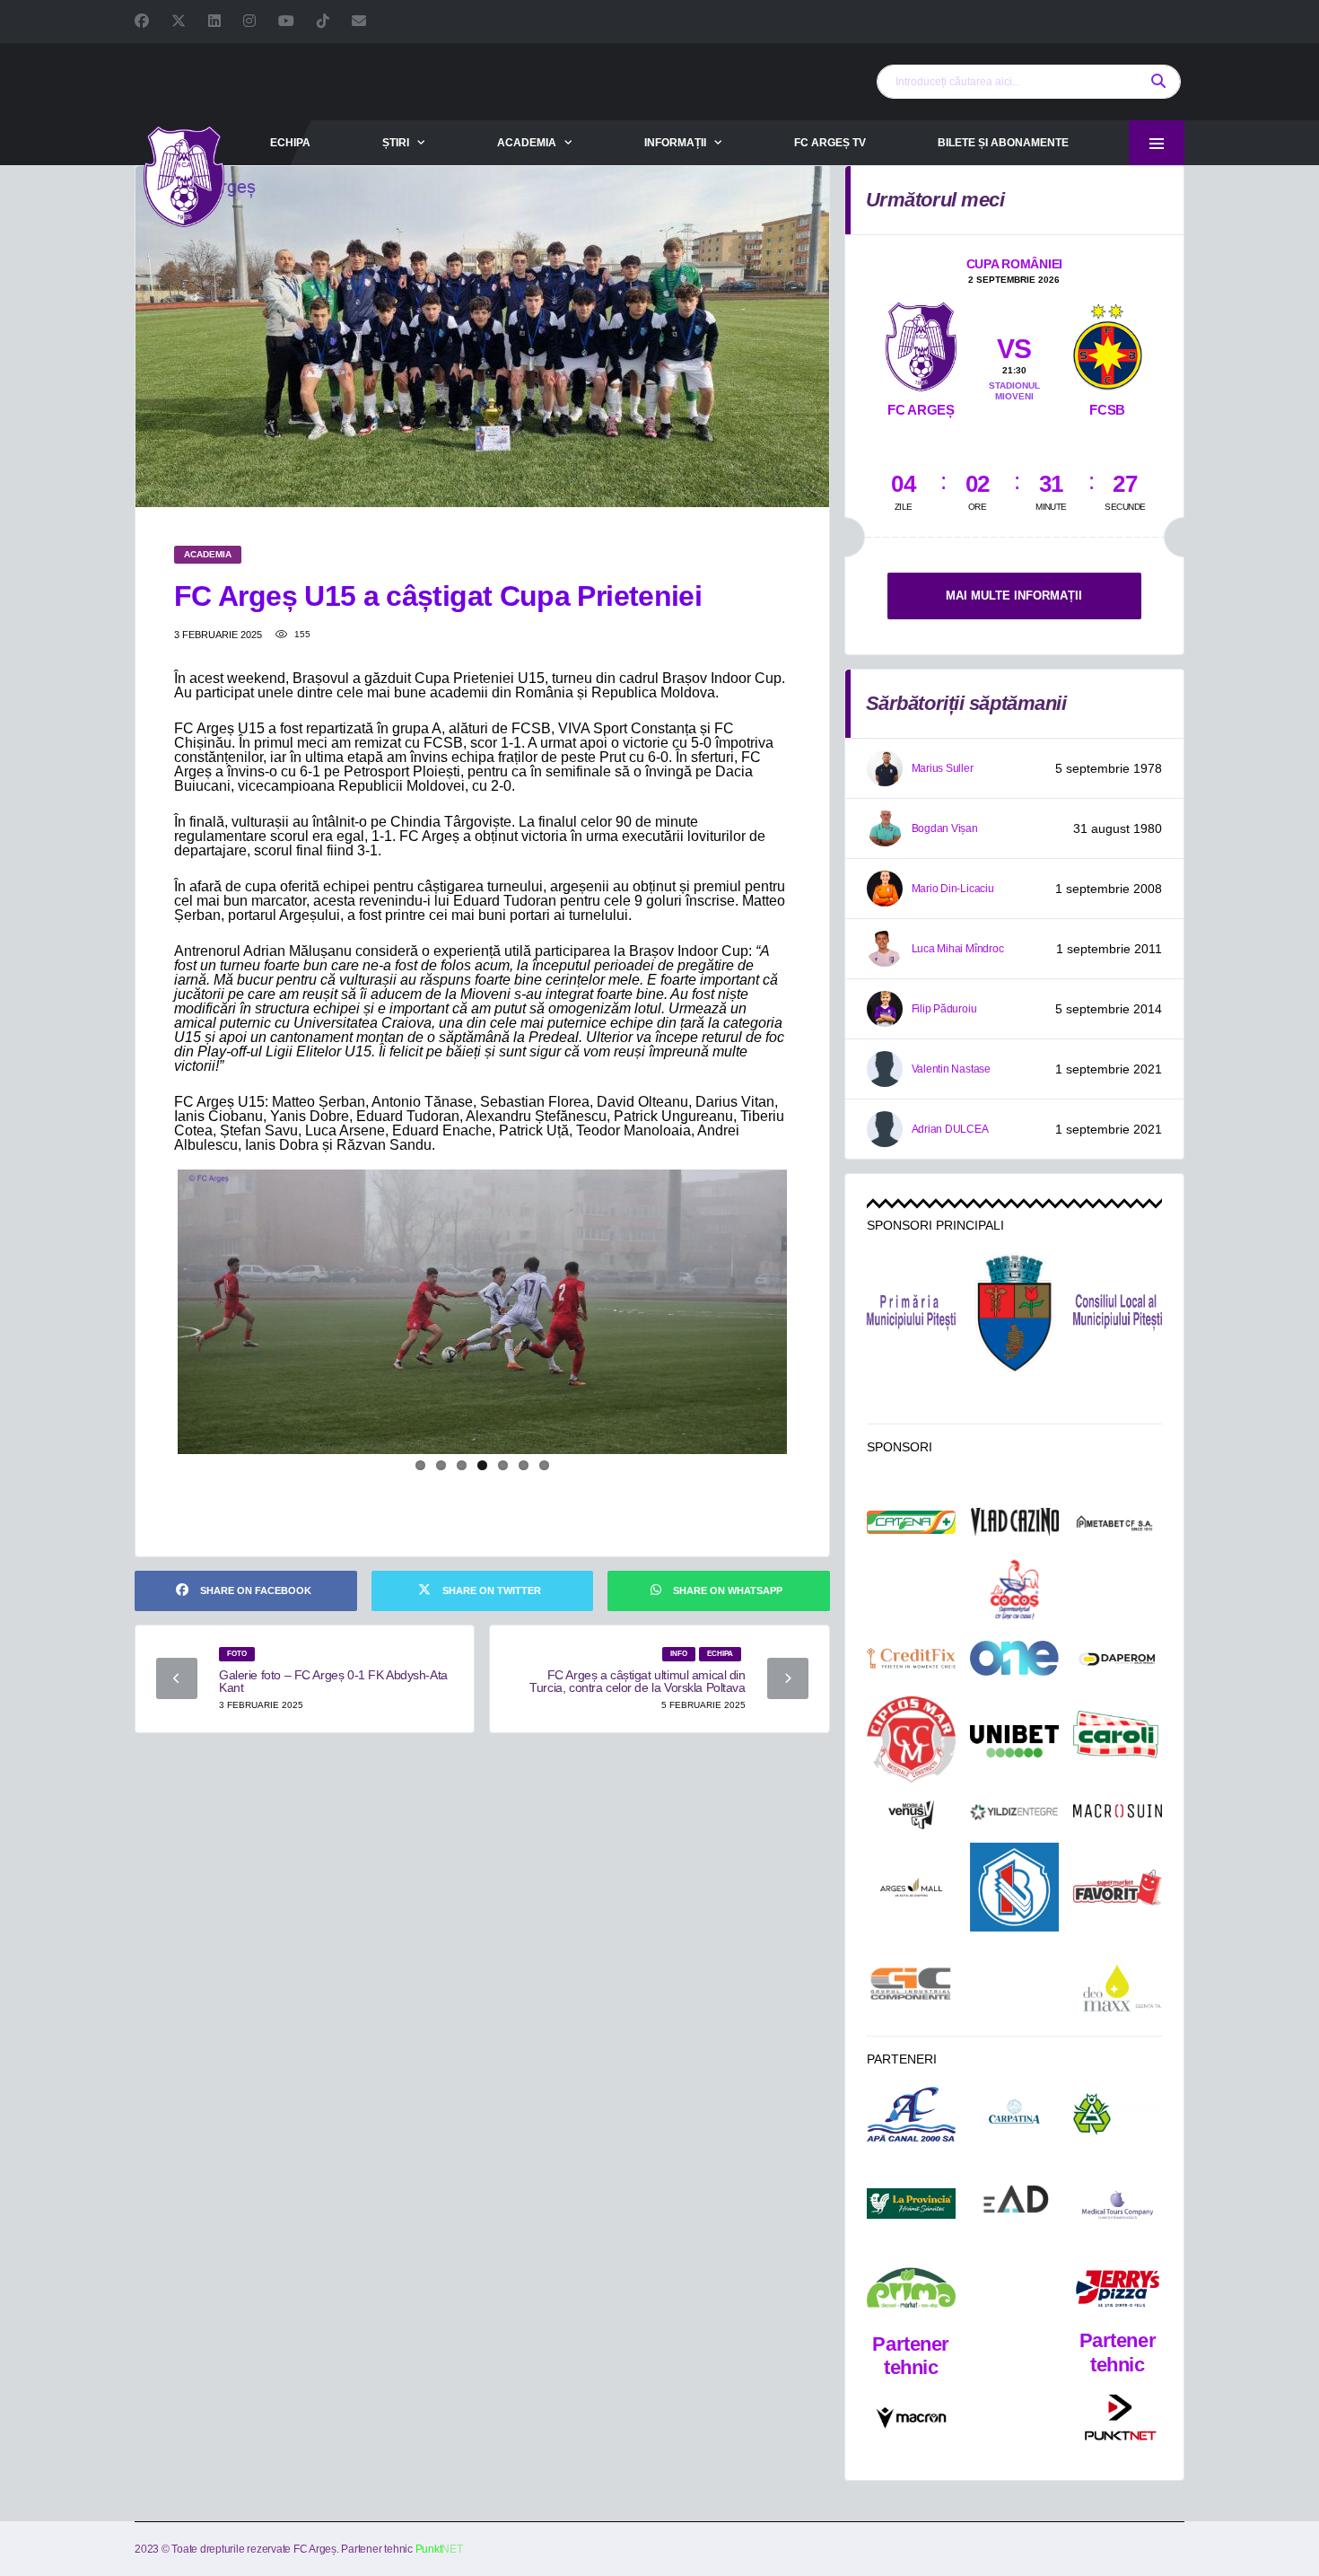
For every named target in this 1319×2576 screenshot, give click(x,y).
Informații (675, 143)
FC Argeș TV (830, 143)
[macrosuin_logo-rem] (1118, 1814)
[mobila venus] (911, 1815)
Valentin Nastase (951, 1069)
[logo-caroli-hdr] (1118, 1742)
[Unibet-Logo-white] (1014, 1741)
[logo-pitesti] (1014, 1312)
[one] (1014, 1658)
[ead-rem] (1014, 2203)
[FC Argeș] (921, 343)
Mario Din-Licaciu (953, 889)
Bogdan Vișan (945, 828)
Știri (396, 143)
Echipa (290, 143)
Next (817, 1326)
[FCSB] (1107, 343)
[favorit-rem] (1118, 1888)
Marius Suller (943, 768)
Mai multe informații (1014, 596)
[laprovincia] (911, 2204)
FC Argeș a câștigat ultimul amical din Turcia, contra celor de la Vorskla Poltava (637, 1681)
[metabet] (1118, 1523)
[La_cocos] (1014, 1589)
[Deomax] (1118, 1983)
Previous (149, 1326)
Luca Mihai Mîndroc (958, 949)
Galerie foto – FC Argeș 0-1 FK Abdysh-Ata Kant (333, 1681)
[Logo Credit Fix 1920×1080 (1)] (911, 1659)
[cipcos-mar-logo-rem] (911, 1741)
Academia (527, 143)
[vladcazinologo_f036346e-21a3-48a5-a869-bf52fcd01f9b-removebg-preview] (1014, 1522)
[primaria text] (911, 1313)
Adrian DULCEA (950, 1129)
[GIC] (911, 1984)
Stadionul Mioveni (1014, 391)
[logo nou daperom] (1118, 1659)
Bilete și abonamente (1003, 143)
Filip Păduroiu (944, 1009)
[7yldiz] (1014, 1814)
